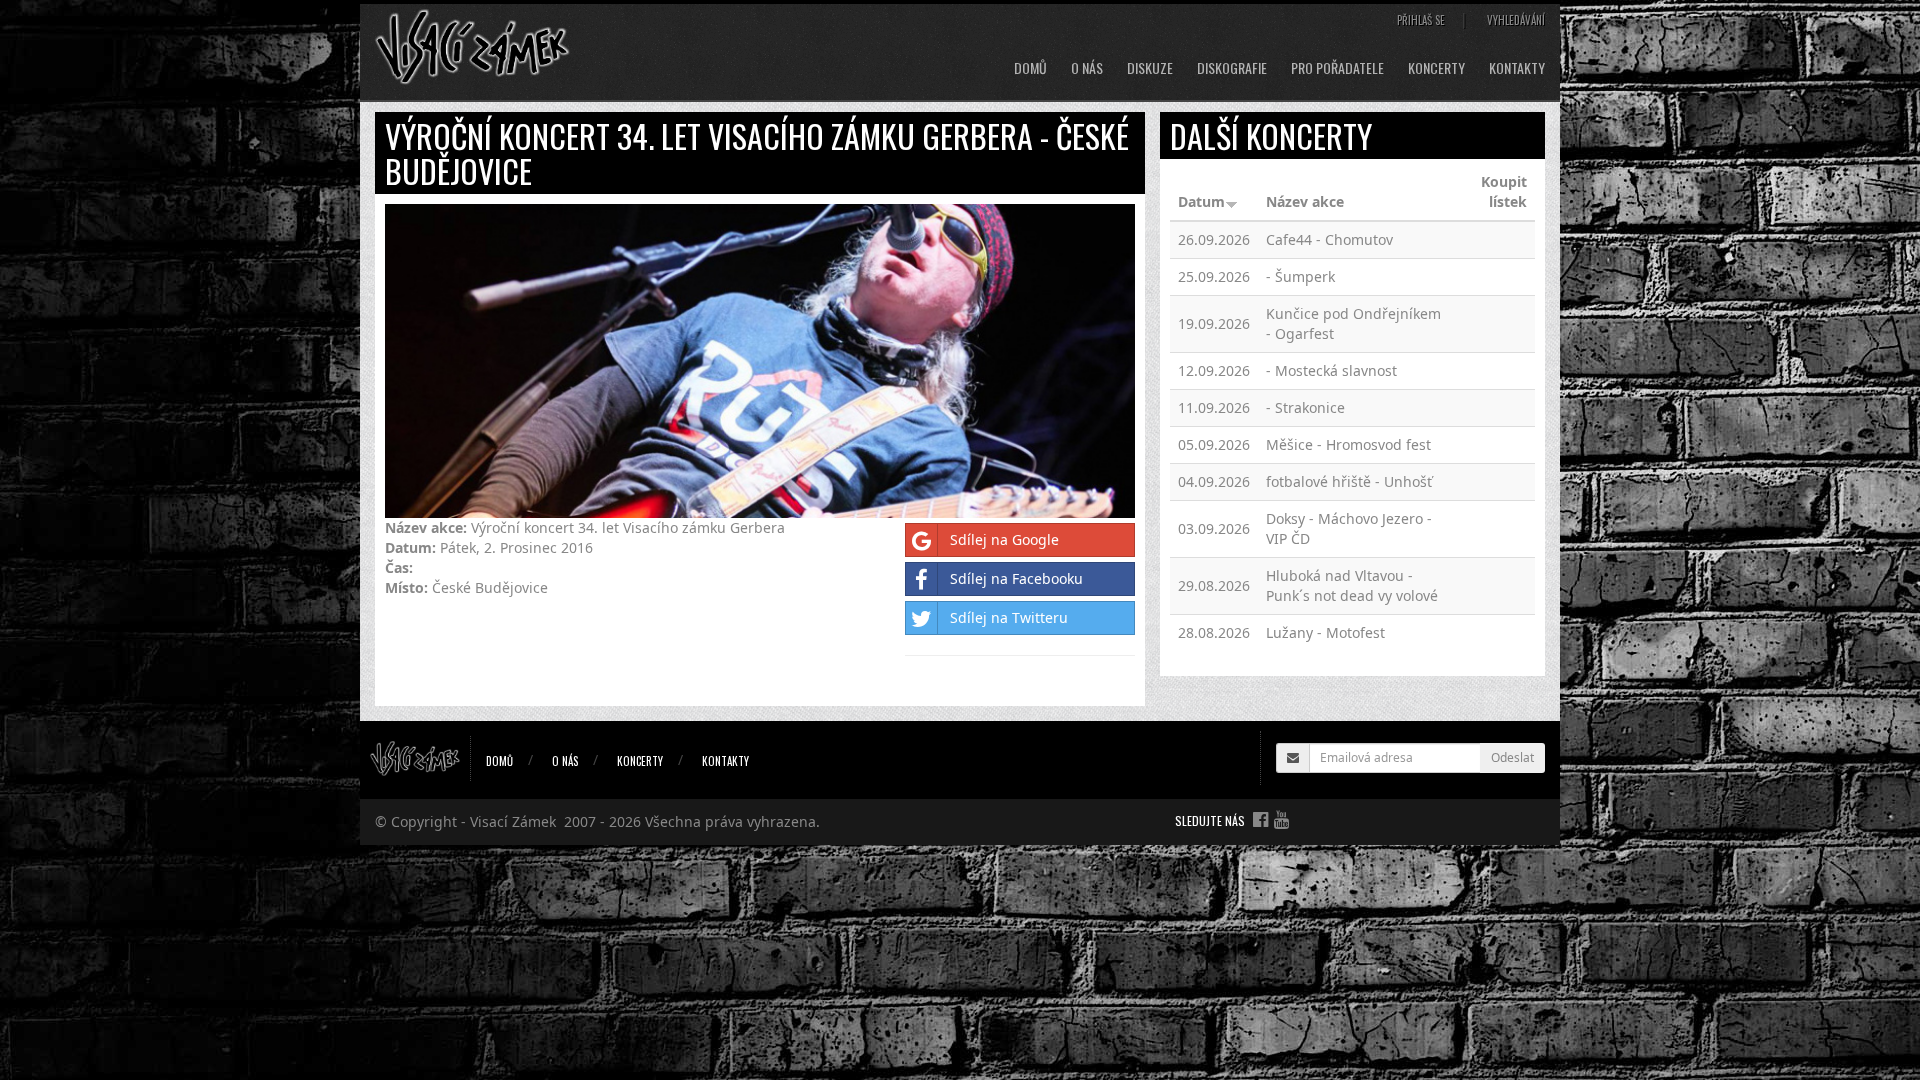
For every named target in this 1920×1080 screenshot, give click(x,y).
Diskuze (1150, 68)
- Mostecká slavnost (1331, 370)
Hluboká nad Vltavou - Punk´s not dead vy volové (1352, 585)
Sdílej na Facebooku (1016, 578)
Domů (1030, 68)
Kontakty (1517, 68)
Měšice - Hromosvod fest (1348, 444)
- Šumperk (1300, 276)
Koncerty (1436, 68)
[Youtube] (1281, 819)
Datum (1201, 201)
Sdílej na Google (1004, 539)
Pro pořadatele (1337, 68)
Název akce (1305, 201)
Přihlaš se (1421, 20)
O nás (1087, 68)
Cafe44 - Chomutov (1329, 239)
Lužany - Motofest (1325, 632)
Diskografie (1232, 68)
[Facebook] (1260, 819)
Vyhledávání (1516, 20)
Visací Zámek (513, 821)
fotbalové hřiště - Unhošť (1349, 481)
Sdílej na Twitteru (1009, 617)
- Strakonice (1305, 407)
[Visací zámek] (472, 45)
